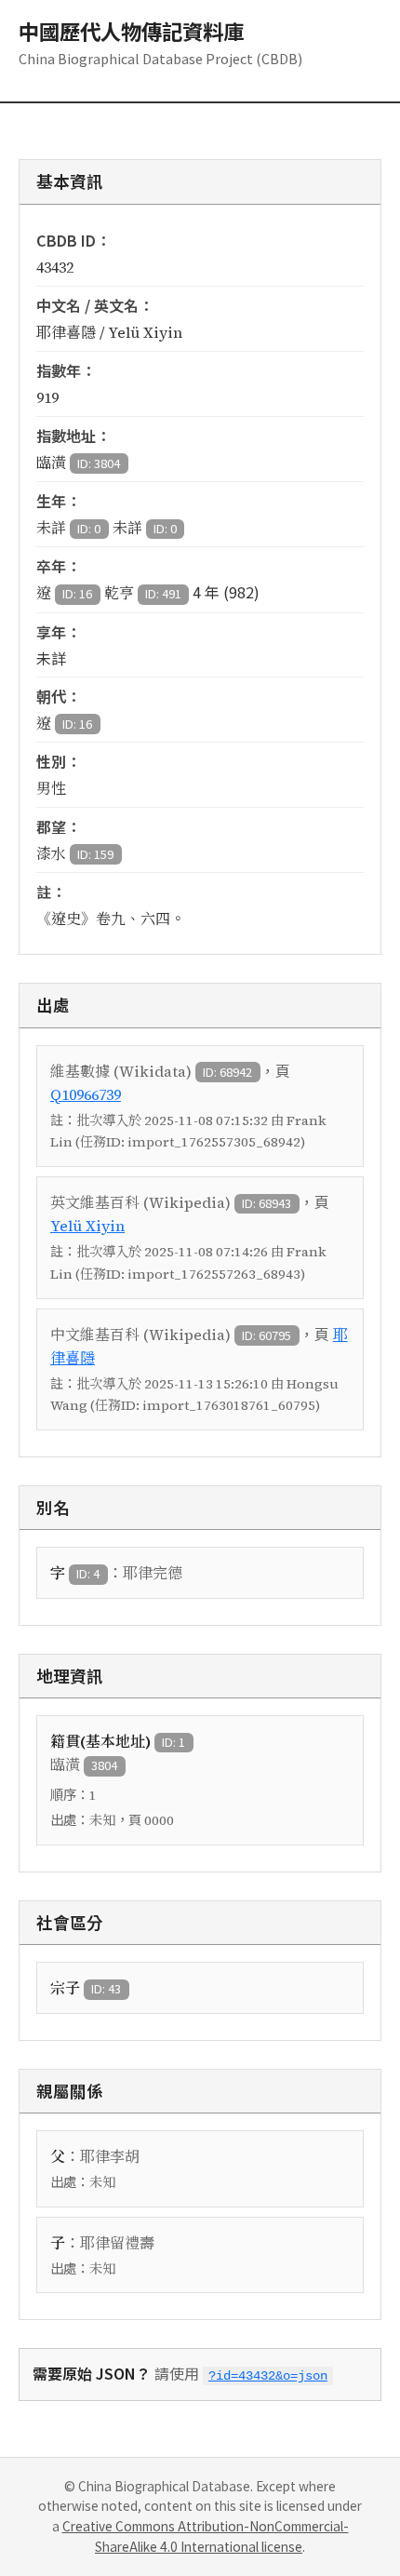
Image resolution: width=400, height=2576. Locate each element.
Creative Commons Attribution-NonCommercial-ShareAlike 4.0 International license (206, 2536)
